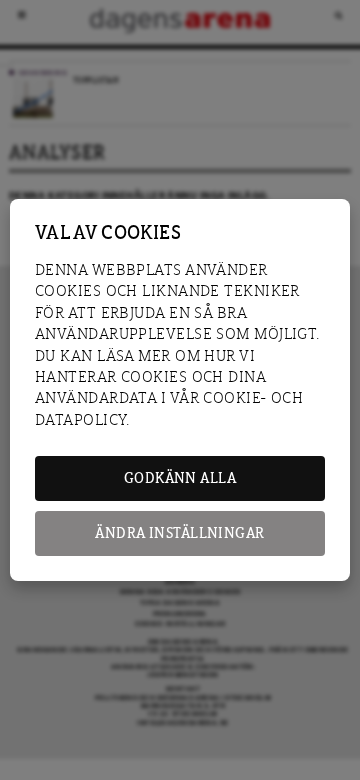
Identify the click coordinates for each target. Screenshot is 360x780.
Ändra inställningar (179, 533)
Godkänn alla (180, 478)
